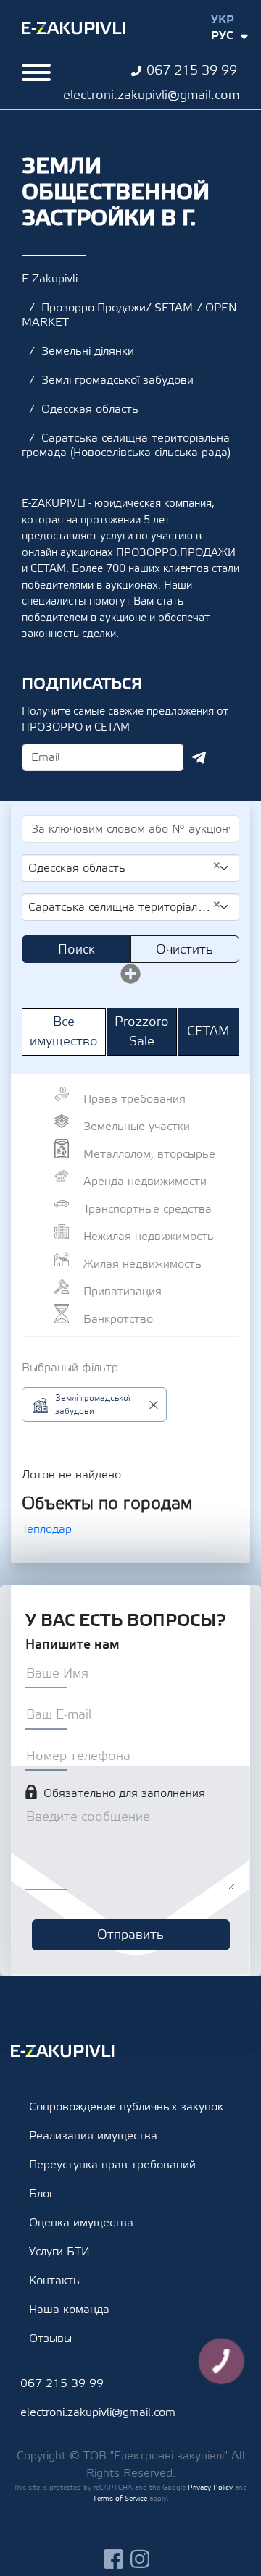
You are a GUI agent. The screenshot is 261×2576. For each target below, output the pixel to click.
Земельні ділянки (88, 351)
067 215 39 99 (192, 71)
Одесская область (90, 409)
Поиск (76, 950)
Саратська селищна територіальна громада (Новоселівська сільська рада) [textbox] (125, 906)
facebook (113, 2559)
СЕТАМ (208, 1031)
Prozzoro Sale (142, 1032)
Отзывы (50, 2339)
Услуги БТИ (59, 2252)
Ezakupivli (74, 28)
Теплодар (47, 1529)
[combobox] (130, 868)
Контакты (55, 2281)
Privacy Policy (210, 2487)
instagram (140, 2559)
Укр (223, 20)
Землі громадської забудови (117, 380)
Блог (41, 2194)
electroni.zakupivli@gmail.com (151, 95)
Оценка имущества (81, 2223)
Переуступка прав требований (112, 2165)
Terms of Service (120, 2498)
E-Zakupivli (50, 279)
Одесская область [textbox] (125, 867)
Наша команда (69, 2310)
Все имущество (64, 1032)
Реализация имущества (93, 2136)
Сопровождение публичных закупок (126, 2107)
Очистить (185, 950)
